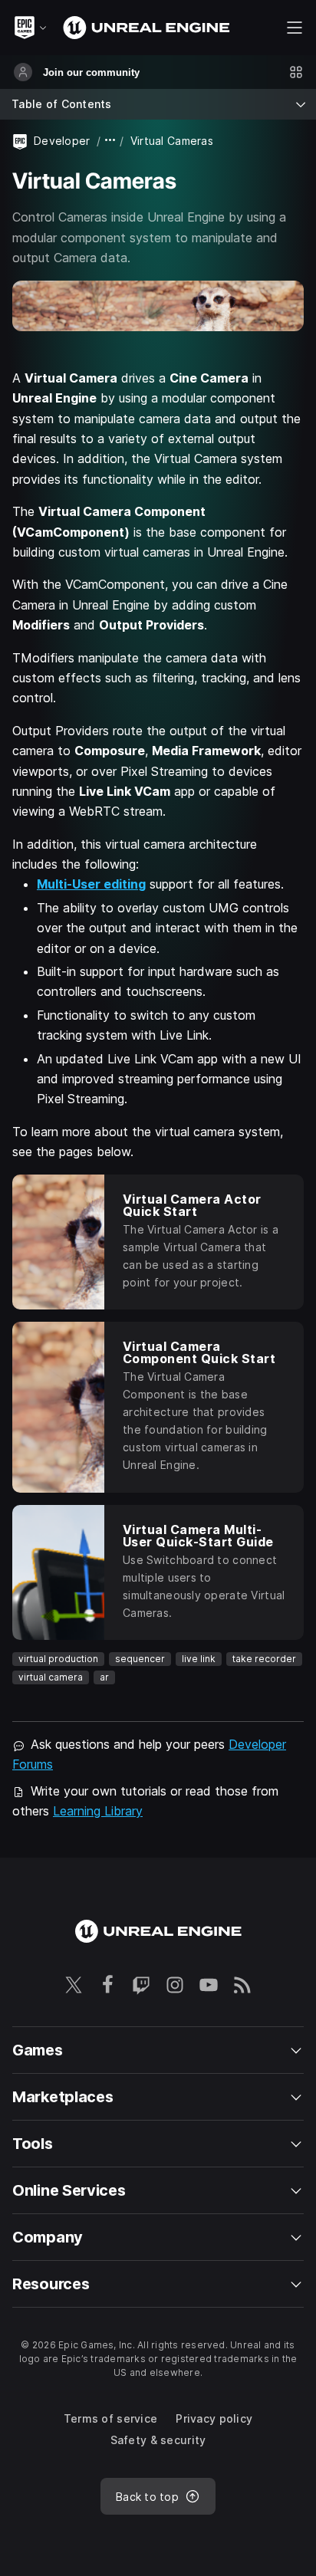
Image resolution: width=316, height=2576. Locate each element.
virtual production (58, 1659)
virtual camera (51, 1677)
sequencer (140, 1659)
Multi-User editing (91, 884)
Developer (62, 141)
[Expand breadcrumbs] (110, 141)
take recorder (264, 1659)
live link (199, 1659)
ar (104, 1677)
